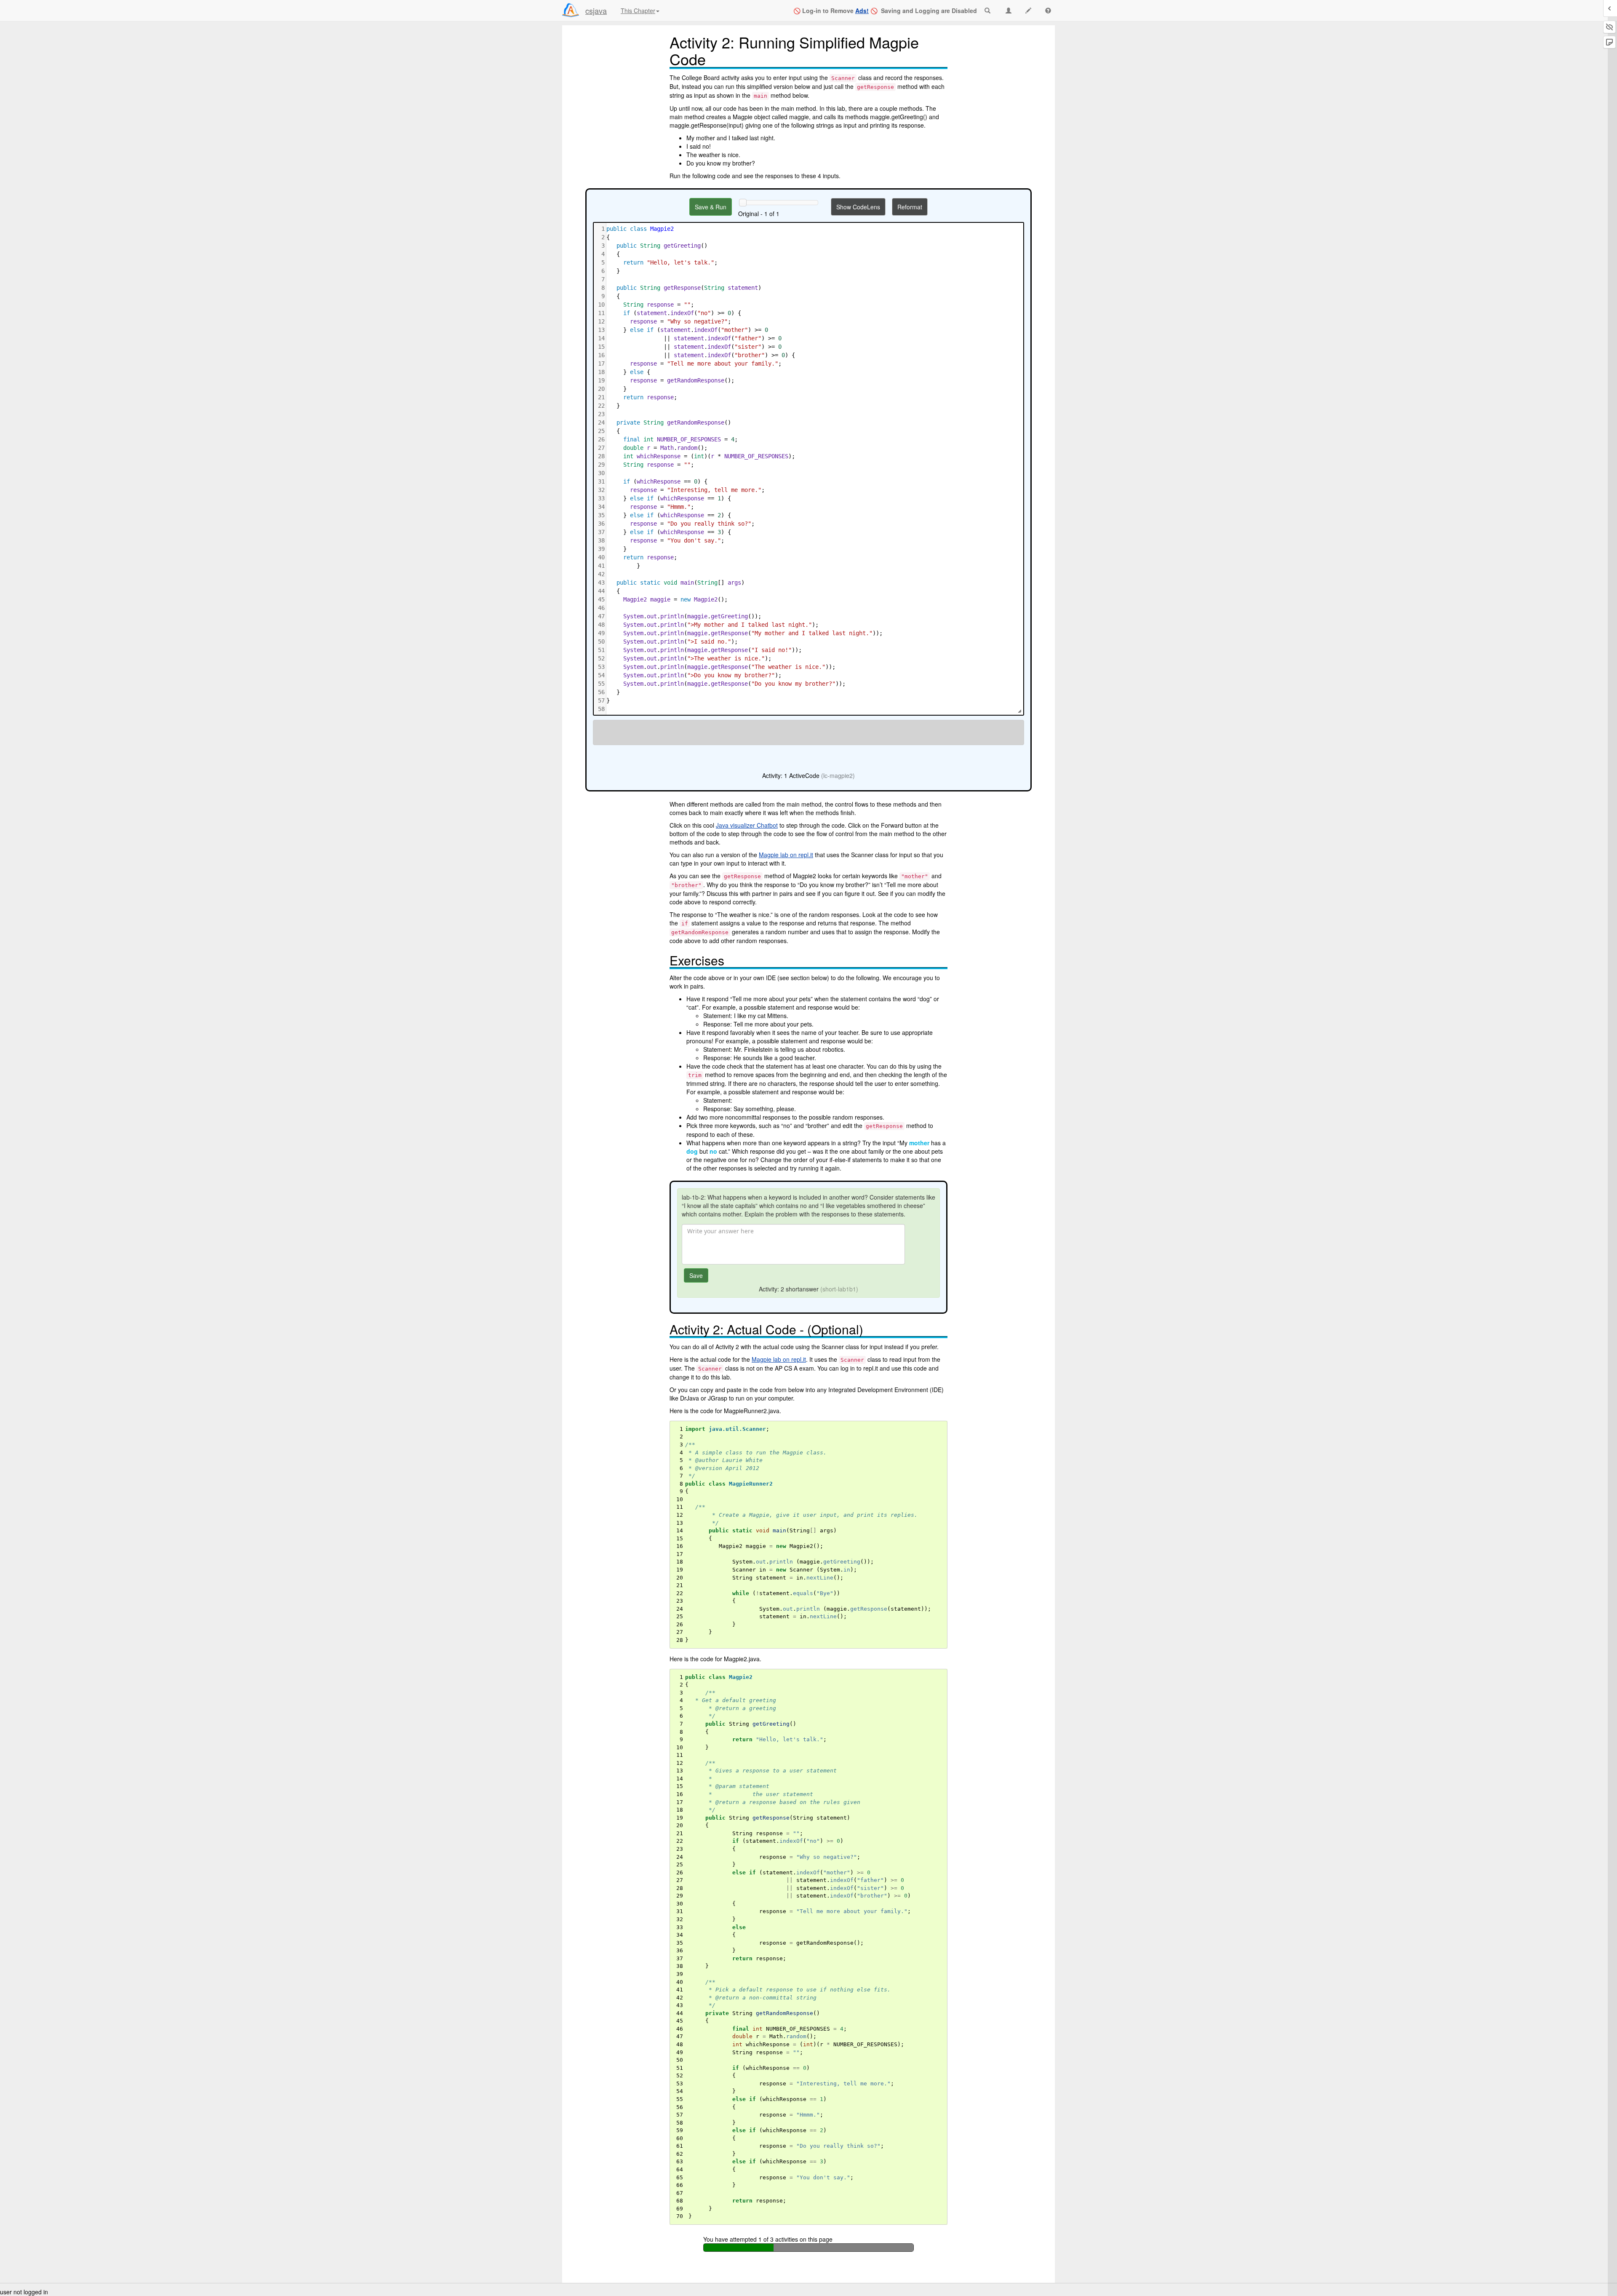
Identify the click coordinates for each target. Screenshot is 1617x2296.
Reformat (910, 207)
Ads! (862, 11)
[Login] (571, 10)
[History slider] (743, 203)
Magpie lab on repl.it (786, 855)
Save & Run (711, 207)
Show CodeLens (858, 207)
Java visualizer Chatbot (747, 825)
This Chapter (638, 11)
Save (696, 1275)
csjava (596, 11)
